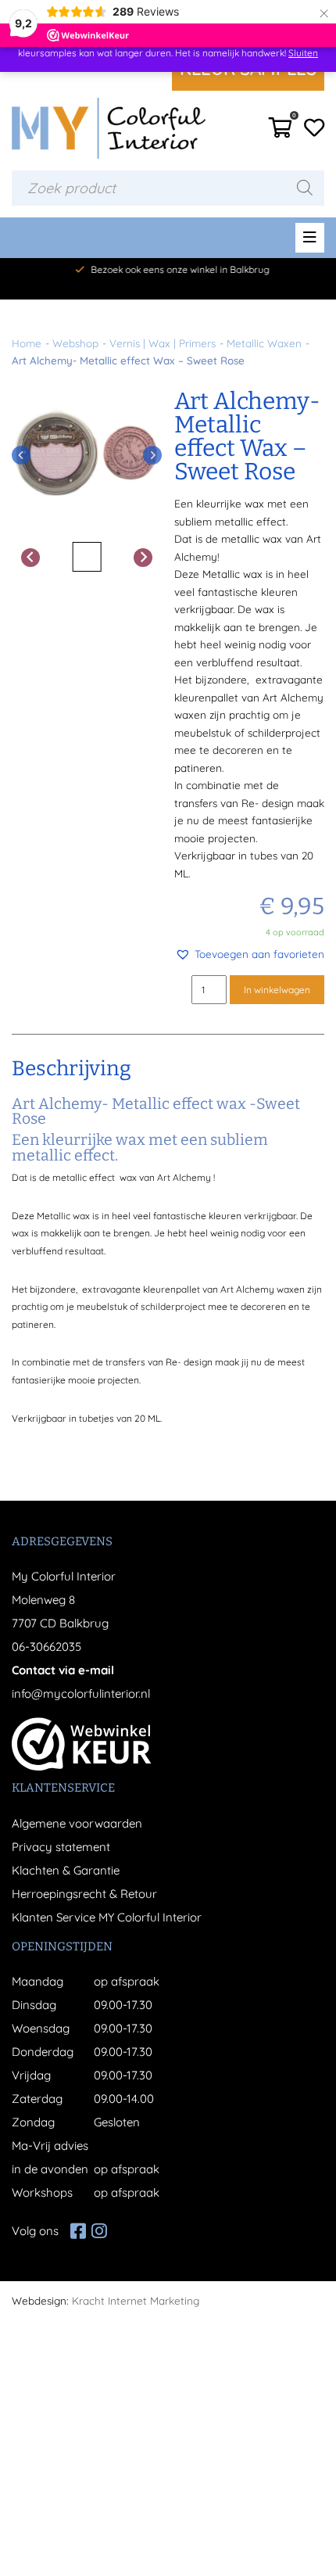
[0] (281, 132)
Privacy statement (61, 1847)
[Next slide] (152, 455)
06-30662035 (46, 1647)
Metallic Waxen (264, 343)
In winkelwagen (277, 990)
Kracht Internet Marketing (136, 2300)
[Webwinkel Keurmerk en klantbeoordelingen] (82, 1744)
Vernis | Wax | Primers (163, 343)
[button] (250, 954)
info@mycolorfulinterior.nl (81, 1693)
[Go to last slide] (21, 455)
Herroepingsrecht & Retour (84, 1894)
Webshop (75, 343)
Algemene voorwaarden (77, 1823)
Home (27, 343)
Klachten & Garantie (66, 1870)
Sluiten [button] (303, 53)
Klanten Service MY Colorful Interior (107, 1917)
